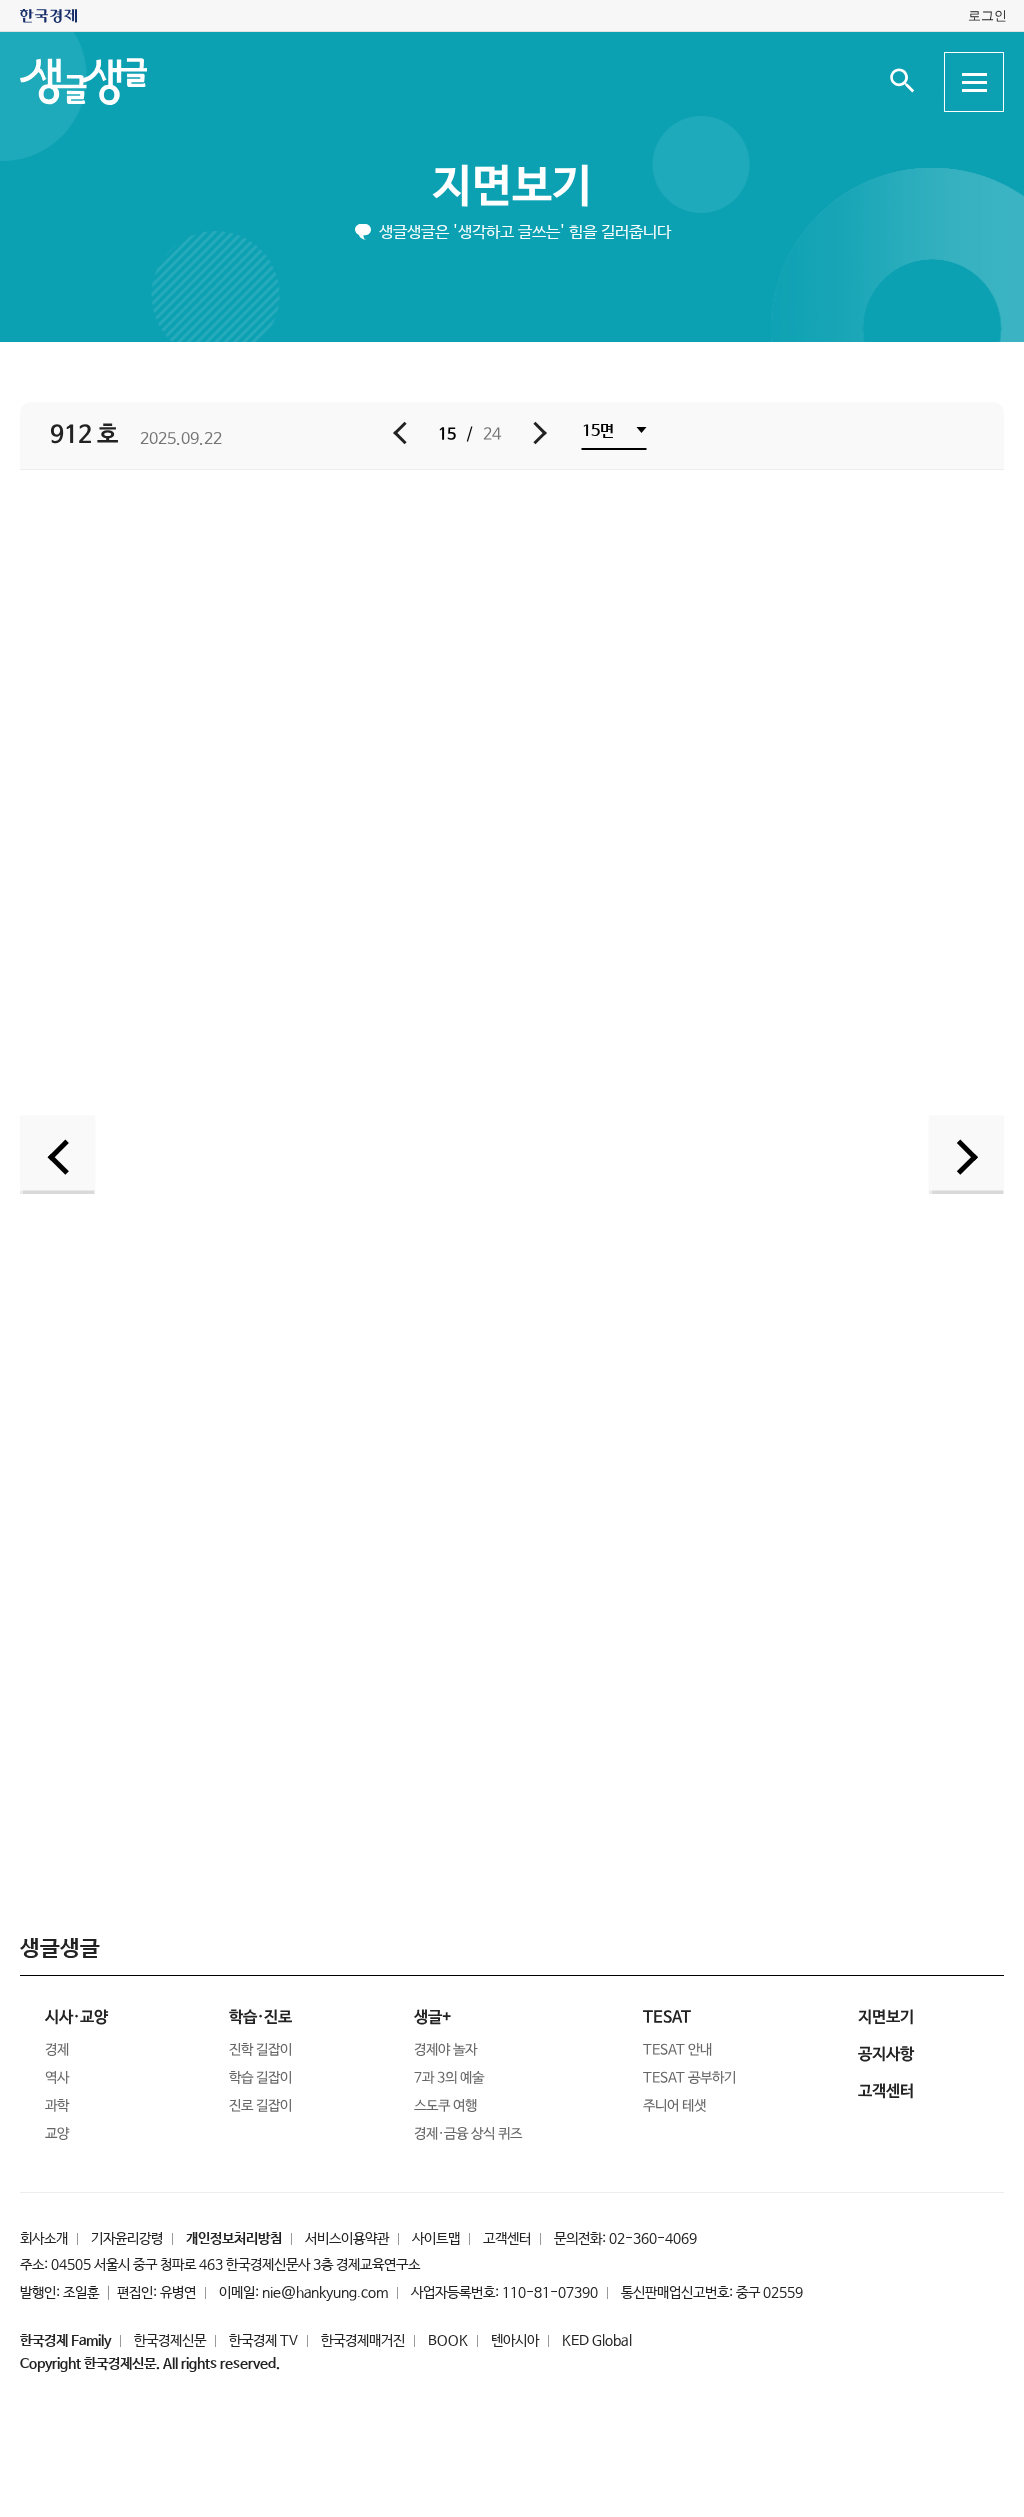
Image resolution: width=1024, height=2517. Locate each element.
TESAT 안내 (677, 2050)
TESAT (667, 2017)
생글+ (432, 2017)
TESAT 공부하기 (689, 2078)
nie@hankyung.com (325, 2293)
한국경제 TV (263, 2341)
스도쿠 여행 (445, 2106)
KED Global (597, 2341)
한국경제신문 (170, 2341)
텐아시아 (515, 2341)
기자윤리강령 (127, 2239)
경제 (57, 2050)
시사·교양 (76, 2017)
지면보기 (512, 187)
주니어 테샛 (674, 2106)
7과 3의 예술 (449, 2078)
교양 (57, 2134)
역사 (57, 2078)
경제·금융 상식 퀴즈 (468, 2134)
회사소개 (44, 2239)
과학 (57, 2106)
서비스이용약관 (347, 2239)
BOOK (448, 2341)
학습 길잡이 (260, 2078)
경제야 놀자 (445, 2050)
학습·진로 (260, 2017)
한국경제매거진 (363, 2341)
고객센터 (507, 2239)
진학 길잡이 (260, 2050)
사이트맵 (436, 2239)
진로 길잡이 (260, 2106)
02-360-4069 (653, 2239)
